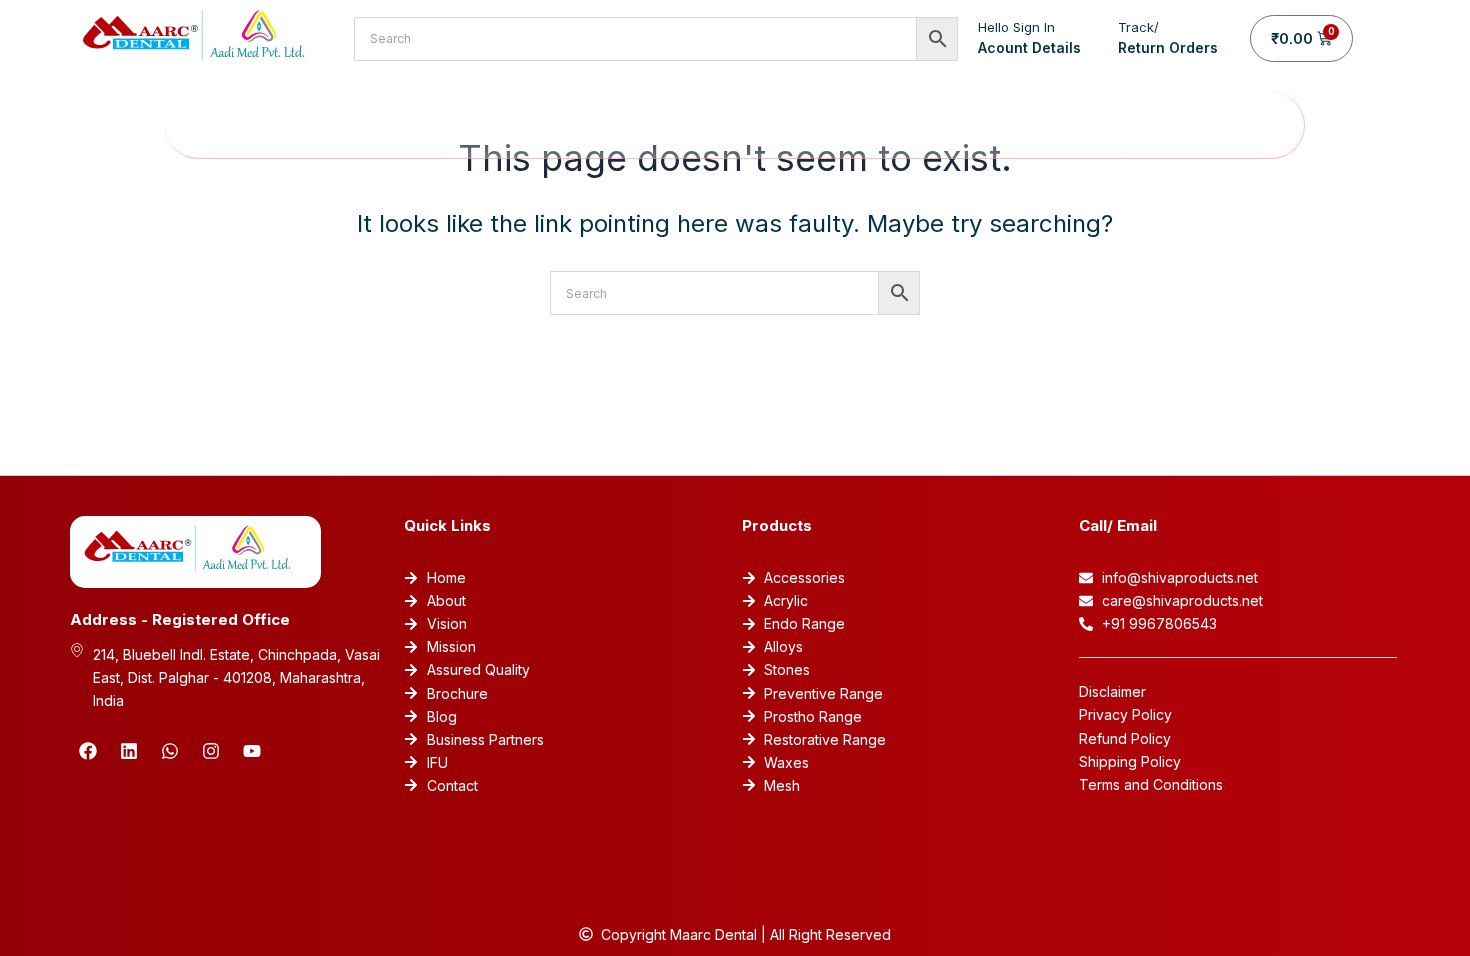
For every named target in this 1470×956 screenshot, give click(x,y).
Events (706, 125)
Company (327, 125)
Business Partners (839, 125)
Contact (1208, 125)
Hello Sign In (1016, 27)
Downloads (988, 125)
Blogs (1117, 125)
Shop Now (469, 125)
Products (581, 125)
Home (228, 125)
